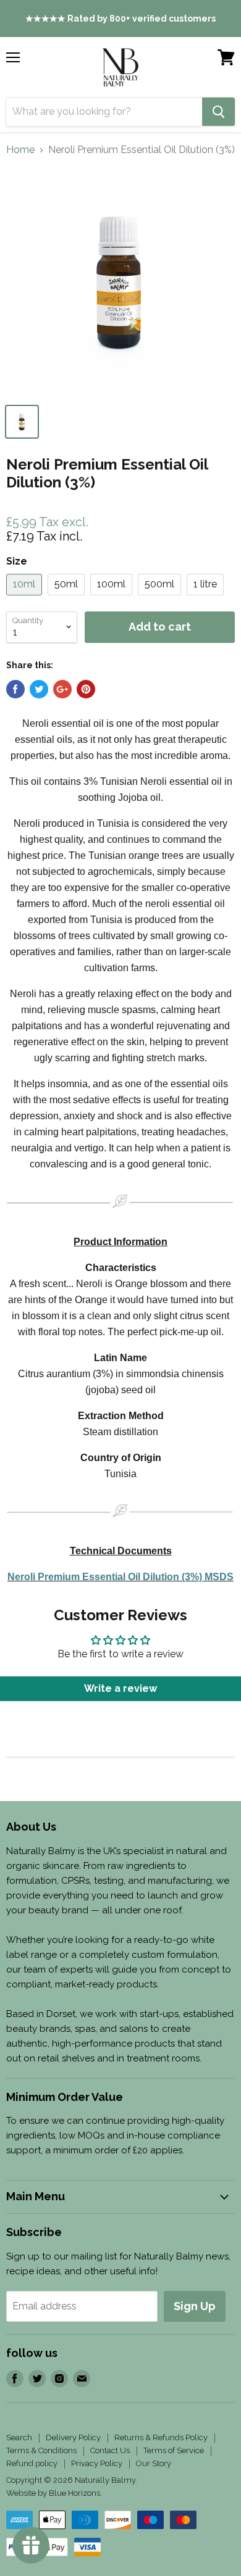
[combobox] (104, 112)
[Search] (218, 112)
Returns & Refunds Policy (161, 2437)
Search (19, 2437)
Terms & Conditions (41, 2450)
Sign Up (195, 2306)
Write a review (120, 1688)
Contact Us (110, 2450)
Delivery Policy (73, 2437)
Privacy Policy (97, 2463)
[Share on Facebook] (15, 689)
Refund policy (32, 2463)
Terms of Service (174, 2450)
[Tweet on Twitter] (39, 689)
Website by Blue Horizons (53, 2493)
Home (20, 150)
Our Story (154, 2463)
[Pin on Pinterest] (86, 689)
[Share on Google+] (62, 689)
